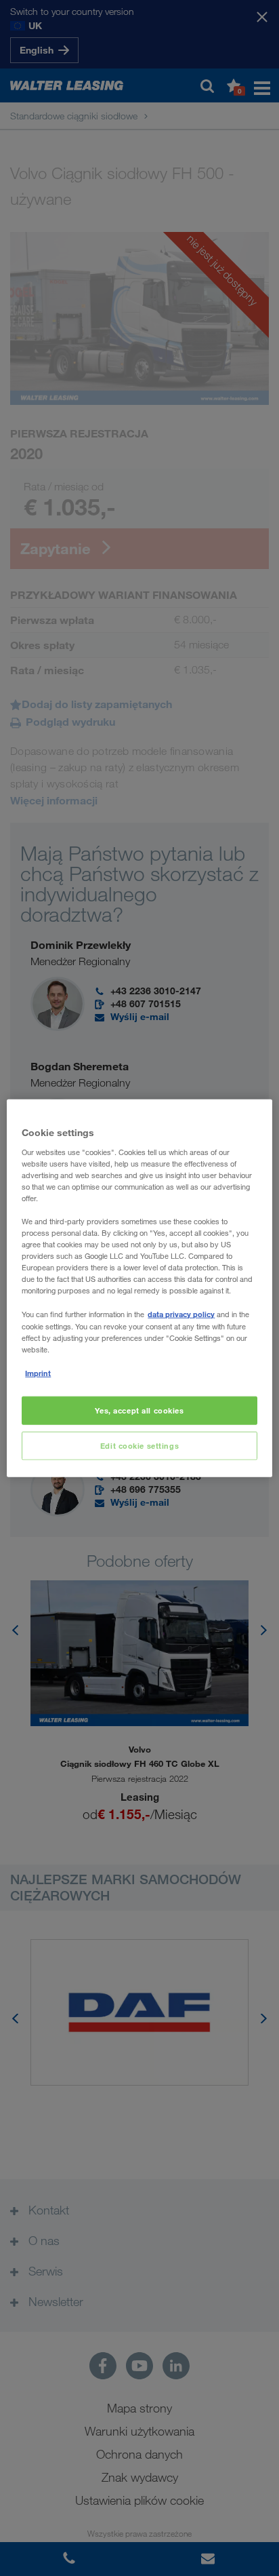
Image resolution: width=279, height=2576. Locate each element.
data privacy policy (181, 1314)
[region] (139, 1288)
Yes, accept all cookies (139, 1410)
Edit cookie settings (139, 1445)
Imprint (38, 1372)
